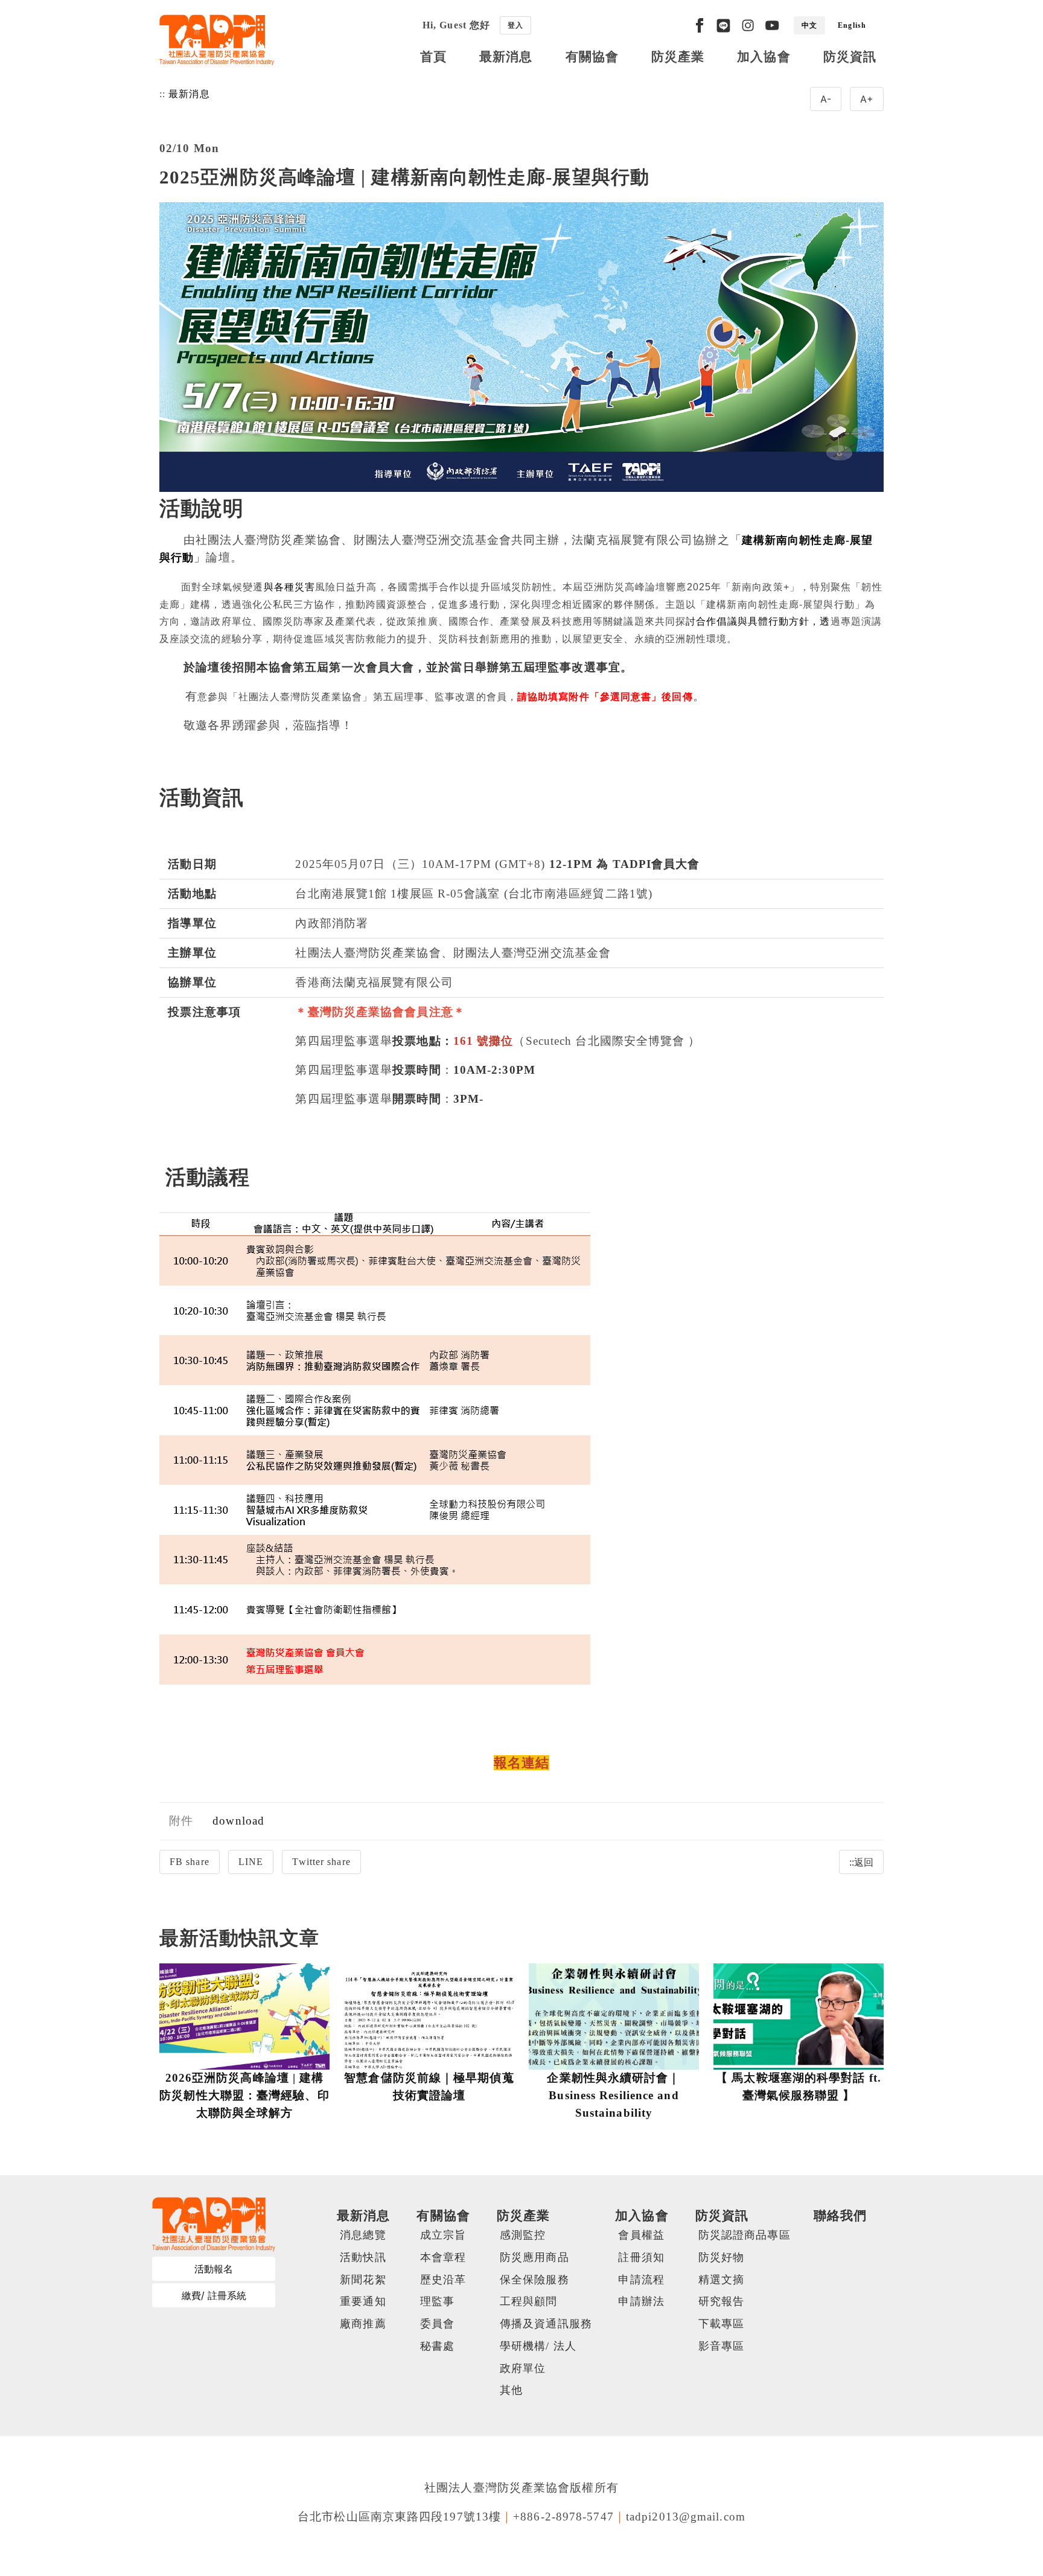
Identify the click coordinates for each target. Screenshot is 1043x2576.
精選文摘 (721, 2280)
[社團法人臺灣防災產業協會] (217, 40)
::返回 (861, 1862)
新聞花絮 (363, 2280)
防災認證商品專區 (745, 2235)
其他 (511, 2390)
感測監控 (523, 2235)
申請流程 (641, 2280)
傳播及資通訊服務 (546, 2324)
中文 (809, 25)
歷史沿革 (443, 2280)
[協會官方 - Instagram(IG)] (748, 25)
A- (826, 99)
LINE (251, 1862)
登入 (515, 25)
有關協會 (592, 56)
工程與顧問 (529, 2301)
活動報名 (214, 2269)
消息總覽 (363, 2235)
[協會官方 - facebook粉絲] (700, 25)
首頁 (433, 56)
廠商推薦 (363, 2324)
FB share (190, 1862)
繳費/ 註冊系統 (214, 2295)
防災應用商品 (534, 2257)
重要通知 (363, 2301)
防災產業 (678, 56)
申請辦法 (641, 2301)
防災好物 (721, 2257)
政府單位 (523, 2368)
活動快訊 (363, 2257)
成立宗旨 (443, 2235)
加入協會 (764, 56)
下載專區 (721, 2324)
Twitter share (321, 1862)
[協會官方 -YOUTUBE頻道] (772, 25)
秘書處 (437, 2346)
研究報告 (721, 2301)
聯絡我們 (840, 2215)
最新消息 (506, 56)
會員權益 (641, 2235)
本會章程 (443, 2257)
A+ (867, 99)
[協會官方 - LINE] (723, 25)
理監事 (437, 2301)
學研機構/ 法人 (538, 2346)
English (852, 25)
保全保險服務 (534, 2280)
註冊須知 (641, 2257)
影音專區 (721, 2346)
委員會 (437, 2324)
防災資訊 (850, 56)
